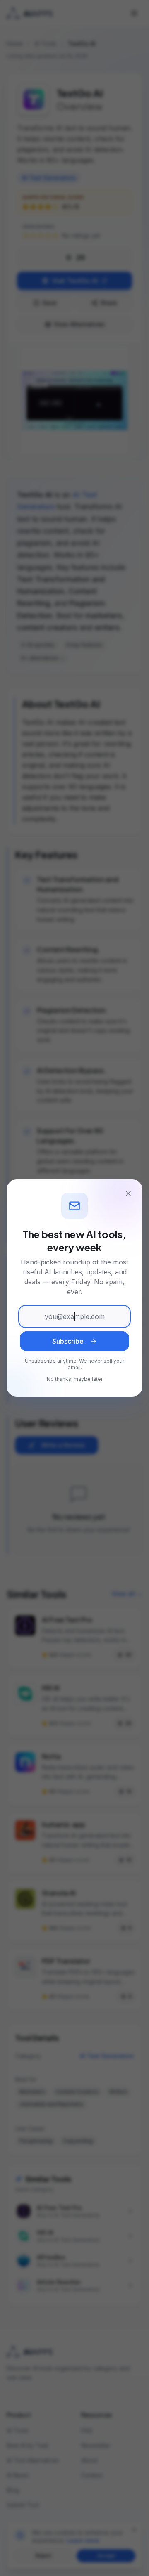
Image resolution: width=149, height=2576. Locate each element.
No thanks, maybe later (75, 1379)
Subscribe (68, 1341)
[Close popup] (128, 1193)
